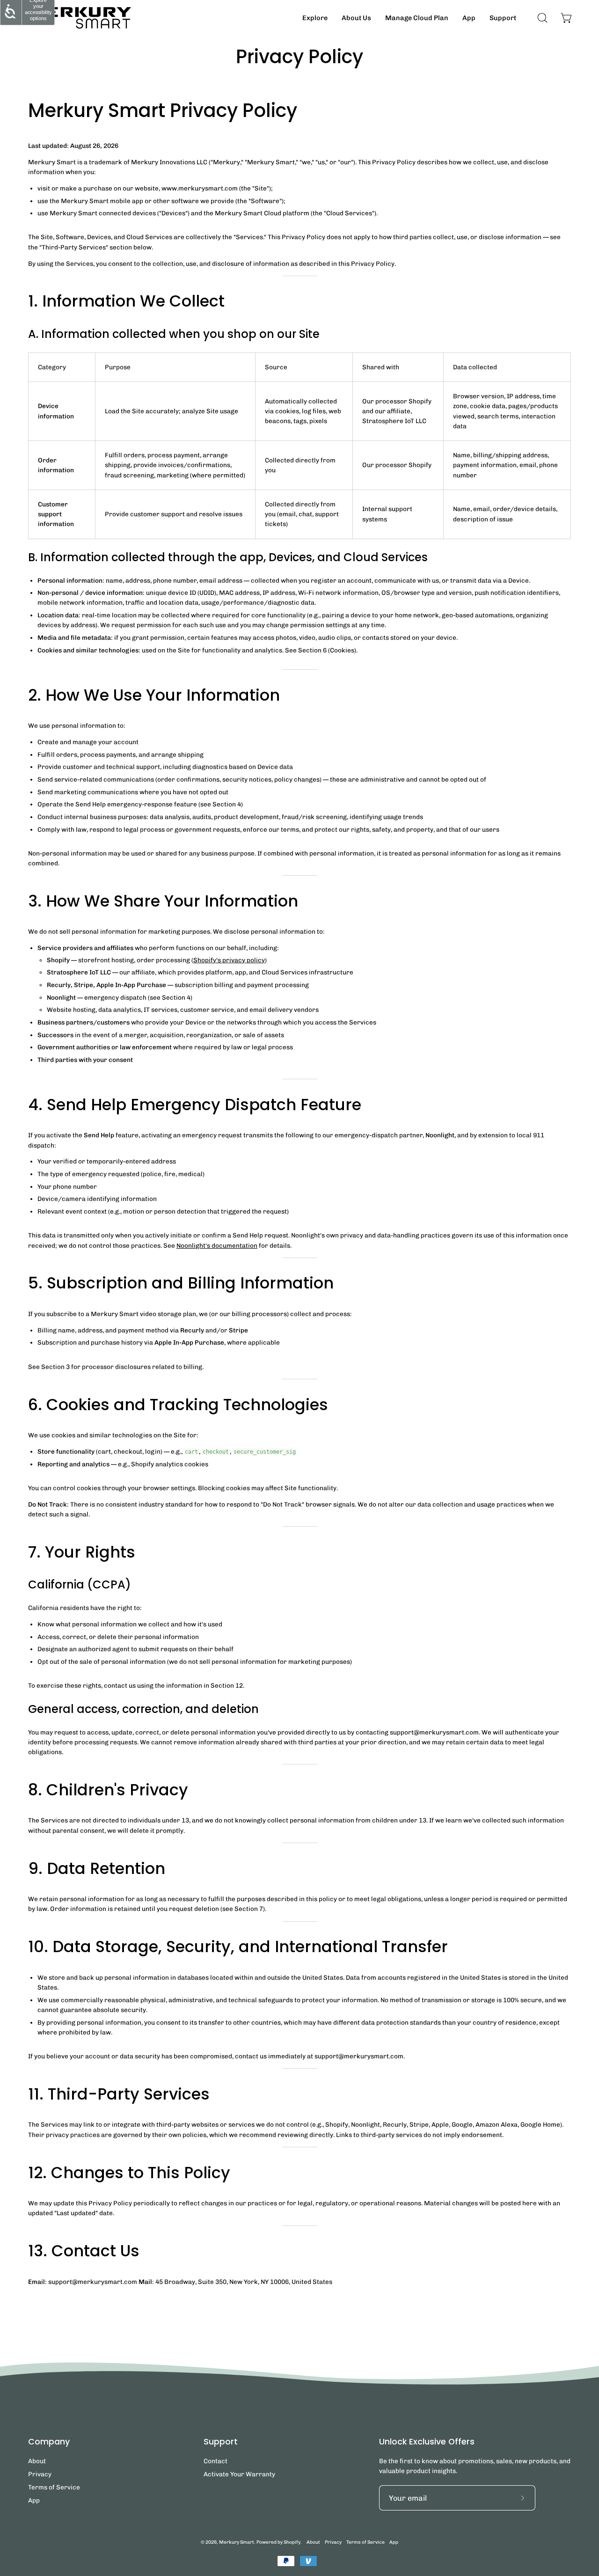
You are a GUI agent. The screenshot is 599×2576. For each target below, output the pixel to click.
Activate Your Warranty (239, 2474)
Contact (215, 2461)
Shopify (292, 2542)
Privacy (40, 2474)
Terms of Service (54, 2487)
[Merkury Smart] (80, 18)
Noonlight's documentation (217, 1245)
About (37, 2461)
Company (49, 2442)
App (34, 2500)
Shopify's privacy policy (229, 960)
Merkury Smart (237, 2542)
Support (221, 2442)
